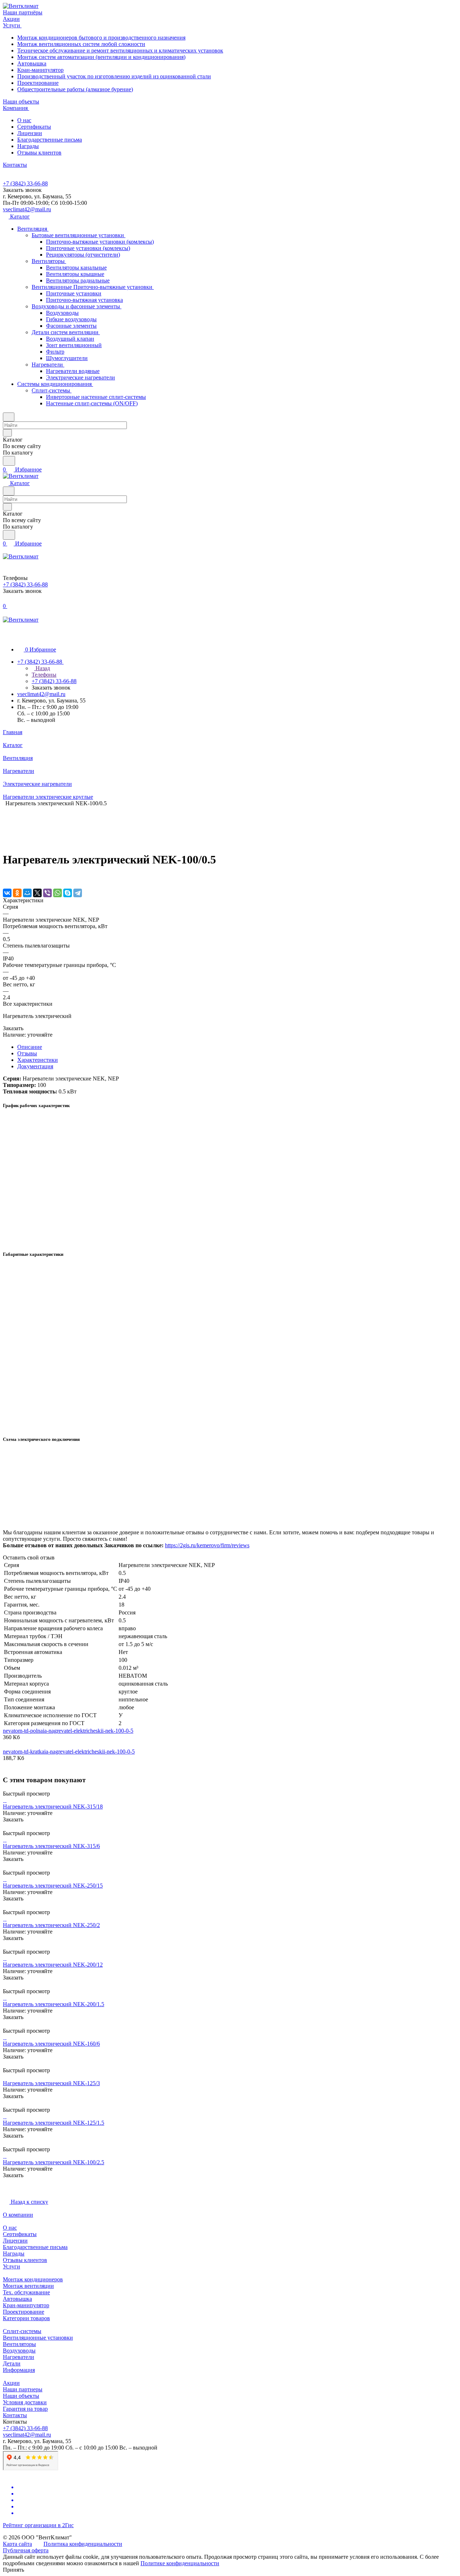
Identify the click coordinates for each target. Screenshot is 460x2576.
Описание (30, 1047)
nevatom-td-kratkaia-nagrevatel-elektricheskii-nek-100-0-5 (69, 1752)
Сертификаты (34, 127)
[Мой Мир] (27, 893)
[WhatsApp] (57, 893)
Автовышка (32, 63)
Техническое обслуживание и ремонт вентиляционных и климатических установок (120, 50)
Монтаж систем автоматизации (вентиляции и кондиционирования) (101, 57)
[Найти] (9, 461)
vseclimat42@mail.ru (27, 209)
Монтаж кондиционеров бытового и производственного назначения (101, 38)
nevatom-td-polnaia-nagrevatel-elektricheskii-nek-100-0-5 (68, 1731)
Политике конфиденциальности (180, 2563)
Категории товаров (26, 2318)
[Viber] (47, 893)
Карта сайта (17, 2544)
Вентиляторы (19, 2344)
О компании (18, 2215)
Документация (35, 1066)
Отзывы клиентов (39, 153)
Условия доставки (25, 2402)
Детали (12, 2363)
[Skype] (68, 893)
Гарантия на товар (25, 2409)
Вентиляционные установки (38, 2338)
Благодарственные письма (50, 140)
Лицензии (30, 133)
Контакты (15, 2415)
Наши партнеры (23, 2389)
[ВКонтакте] (7, 893)
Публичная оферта (26, 2550)
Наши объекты (21, 2396)
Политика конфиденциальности (83, 2544)
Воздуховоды (19, 2351)
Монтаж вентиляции (28, 2286)
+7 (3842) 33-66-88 (25, 183)
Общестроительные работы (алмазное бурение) (75, 89)
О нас (24, 120)
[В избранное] (6, 878)
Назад (42, 668)
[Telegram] (78, 893)
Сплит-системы (22, 2331)
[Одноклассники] (17, 893)
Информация (19, 2370)
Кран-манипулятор (40, 70)
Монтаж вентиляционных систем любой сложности (81, 44)
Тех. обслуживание (26, 2292)
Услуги (11, 2266)
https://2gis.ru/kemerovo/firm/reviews (207, 1545)
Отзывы (27, 1053)
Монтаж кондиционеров (33, 2279)
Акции (11, 2383)
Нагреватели (19, 2357)
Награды (28, 146)
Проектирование (38, 83)
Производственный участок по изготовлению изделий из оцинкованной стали (114, 76)
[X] (37, 893)
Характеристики (38, 1060)
